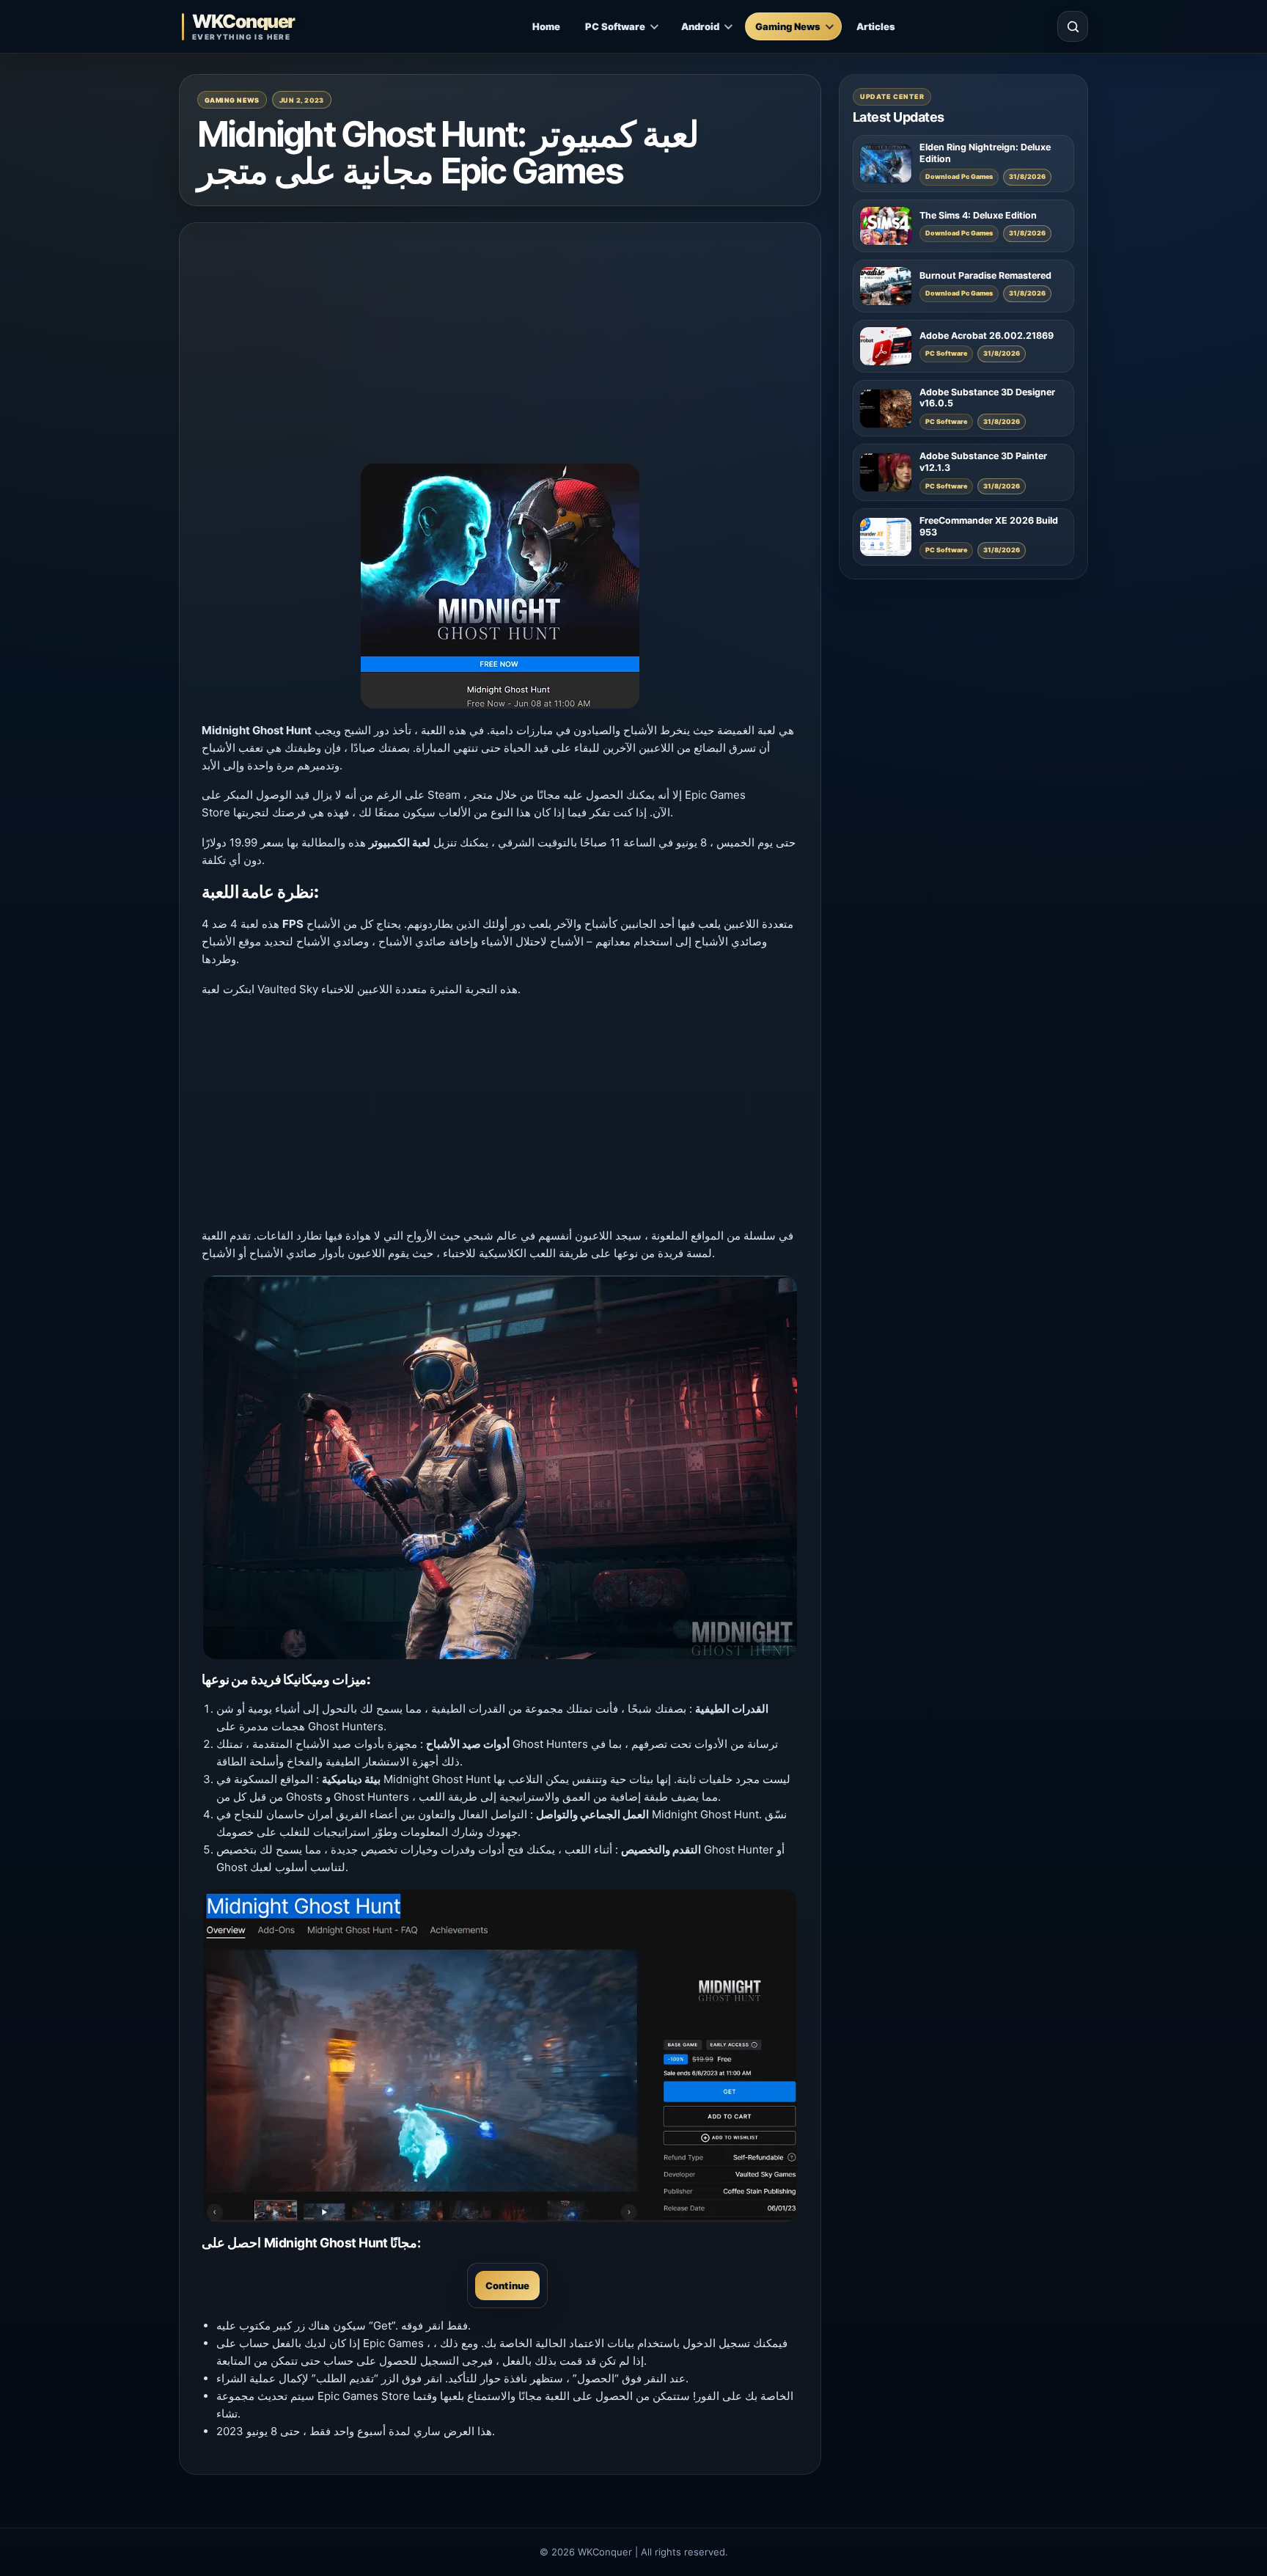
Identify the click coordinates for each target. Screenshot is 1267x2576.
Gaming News (788, 26)
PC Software (615, 26)
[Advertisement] (500, 348)
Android (700, 26)
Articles (876, 26)
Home (546, 26)
